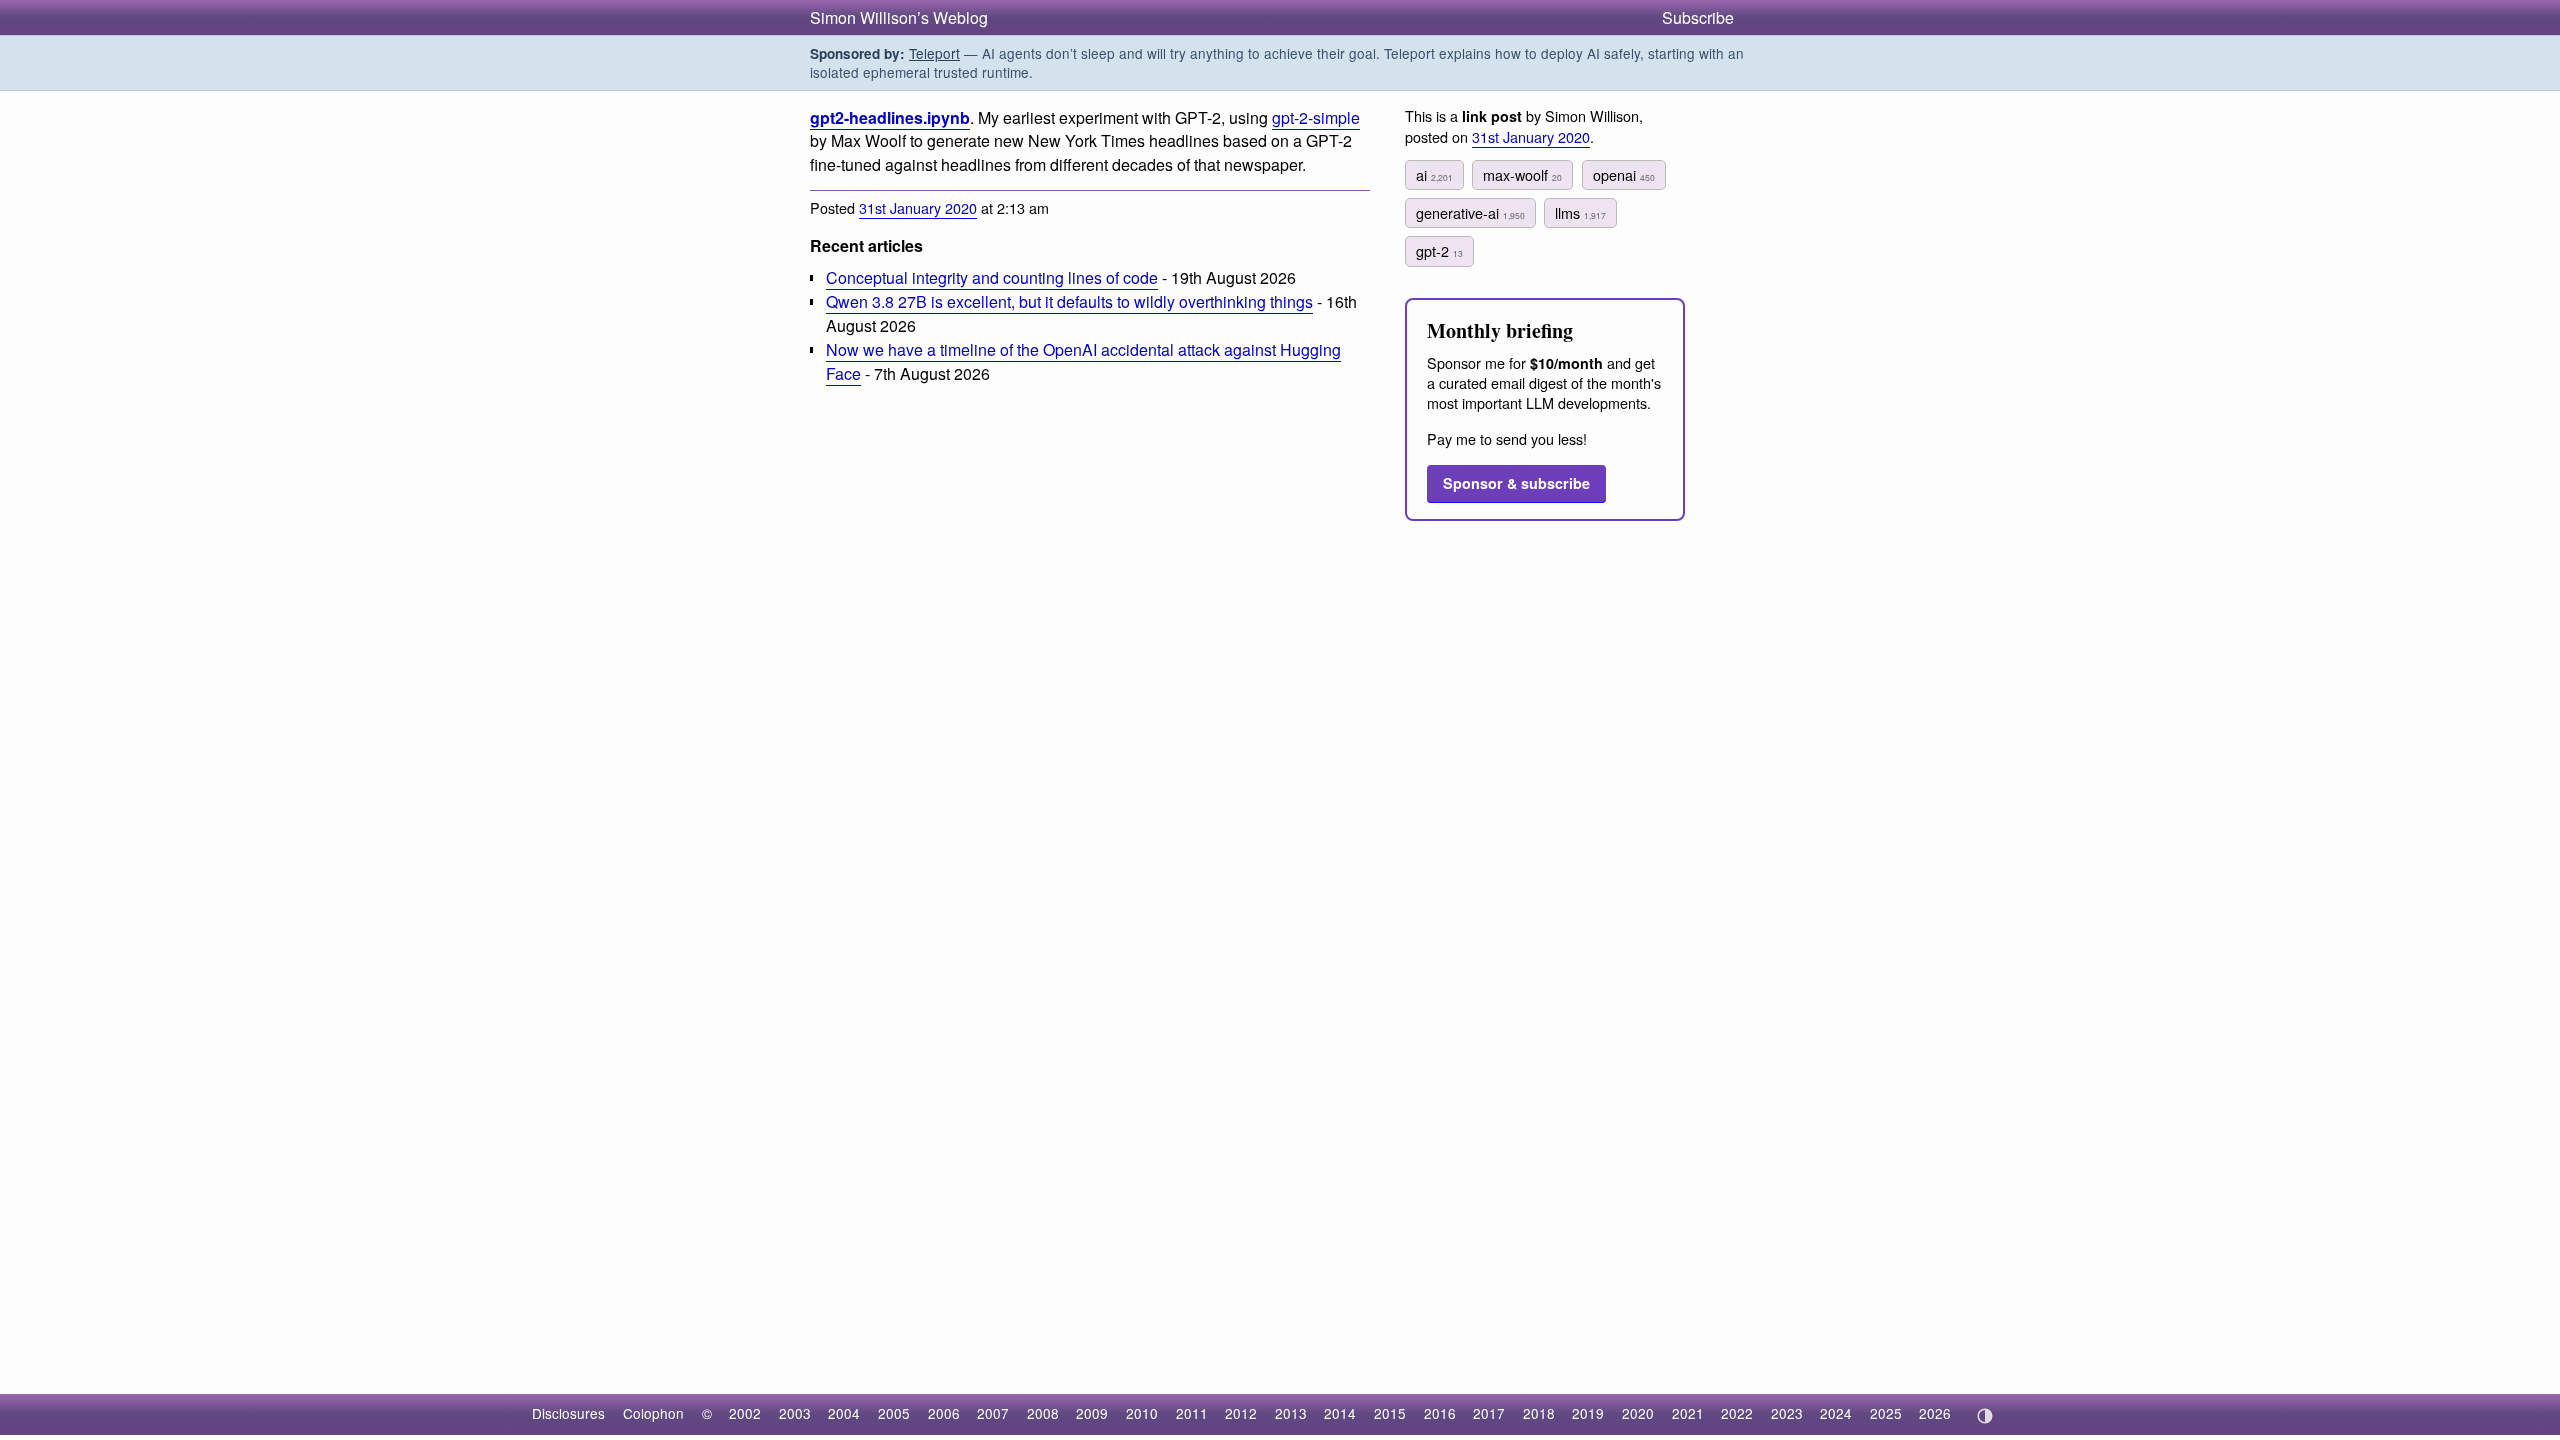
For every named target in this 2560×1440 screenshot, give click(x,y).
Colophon (653, 1413)
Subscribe (1698, 17)
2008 (1043, 1413)
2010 (1142, 1413)
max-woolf (1522, 174)
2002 (745, 1413)
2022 (1737, 1413)
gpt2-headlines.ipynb (890, 117)
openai (1624, 174)
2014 (1340, 1413)
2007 (993, 1413)
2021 (1688, 1413)
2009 (1092, 1413)
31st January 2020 (918, 207)
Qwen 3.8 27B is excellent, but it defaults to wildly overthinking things (1069, 301)
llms (1580, 212)
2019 (1588, 1413)
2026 (1935, 1413)
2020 (1638, 1413)
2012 (1241, 1413)
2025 (1886, 1413)
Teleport (934, 53)
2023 (1787, 1413)
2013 (1291, 1413)
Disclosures (568, 1413)
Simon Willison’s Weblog (899, 17)
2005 (894, 1413)
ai (1434, 174)
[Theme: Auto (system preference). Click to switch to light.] (1984, 1416)
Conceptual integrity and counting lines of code (992, 277)
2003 (795, 1413)
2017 (1489, 1413)
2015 (1390, 1413)
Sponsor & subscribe (1516, 483)
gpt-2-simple (1316, 117)
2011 (1192, 1413)
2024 (1836, 1413)
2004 (844, 1413)
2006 (944, 1413)
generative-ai (1470, 212)
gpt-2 (1439, 250)
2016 (1440, 1413)
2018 (1539, 1413)
